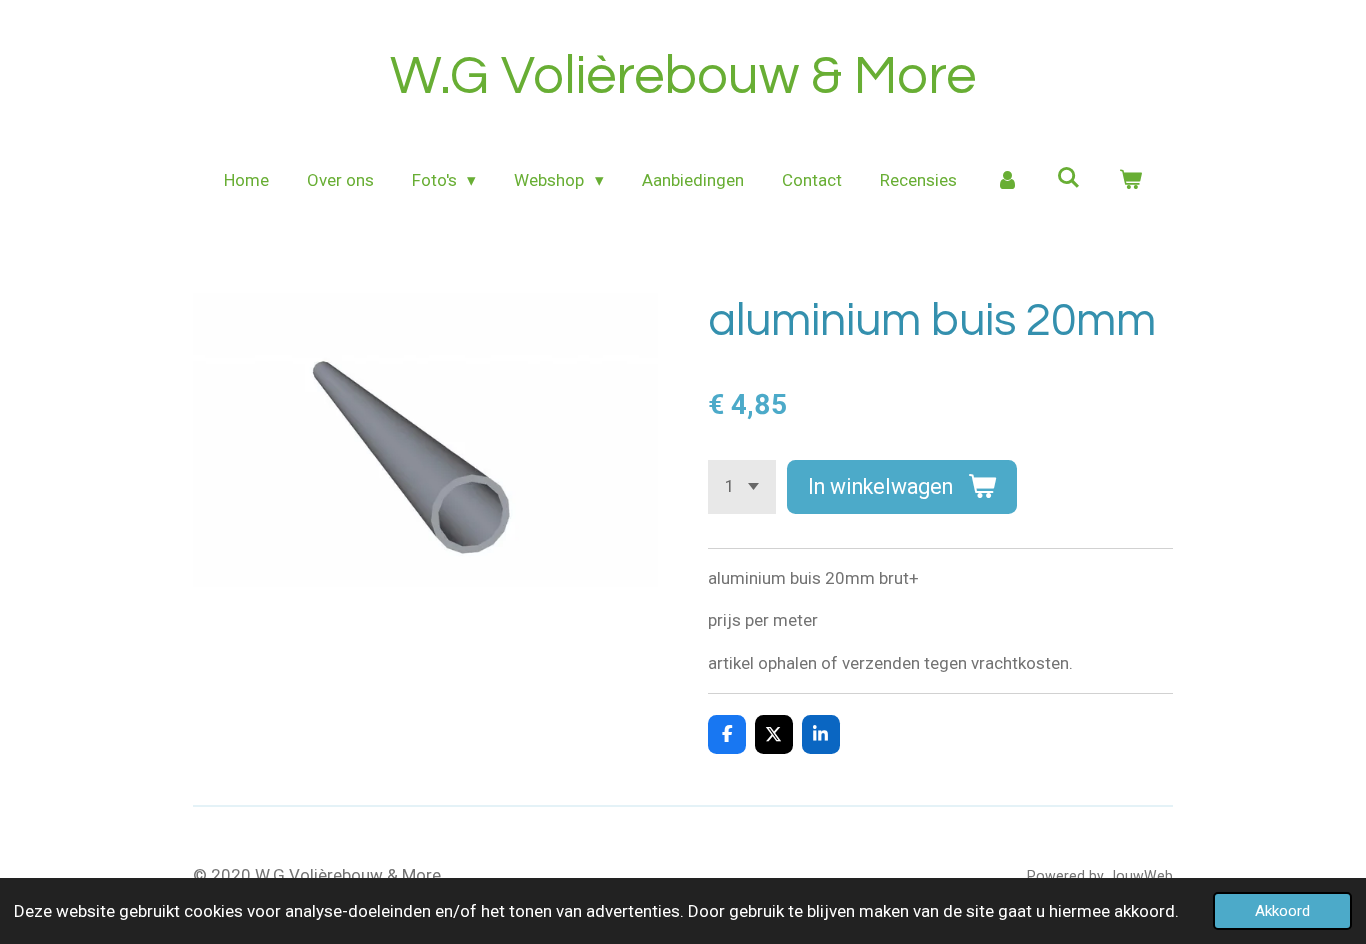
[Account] (1007, 181)
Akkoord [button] (1282, 911)
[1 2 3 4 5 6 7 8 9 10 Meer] (742, 486)
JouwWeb (1140, 876)
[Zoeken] (1069, 178)
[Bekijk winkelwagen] (1131, 181)
